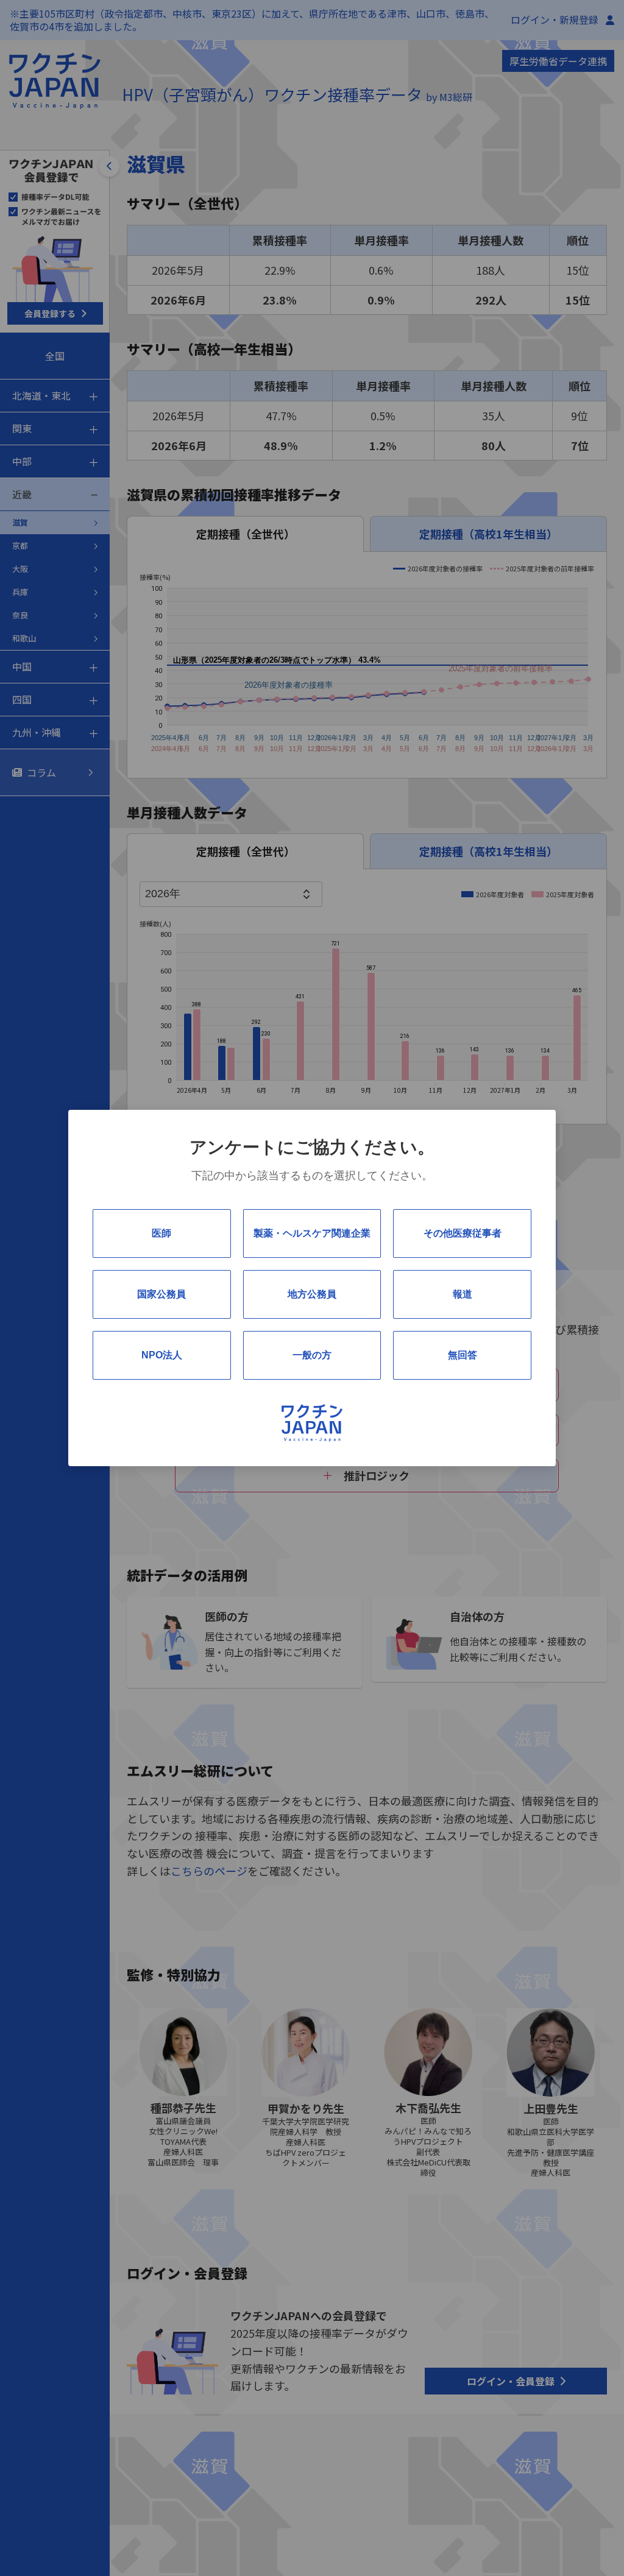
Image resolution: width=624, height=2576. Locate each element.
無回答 (463, 1355)
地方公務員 (312, 1294)
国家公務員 (161, 1294)
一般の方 (312, 1355)
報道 (463, 1294)
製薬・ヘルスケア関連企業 (312, 1233)
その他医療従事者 (463, 1233)
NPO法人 (162, 1355)
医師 (161, 1233)
